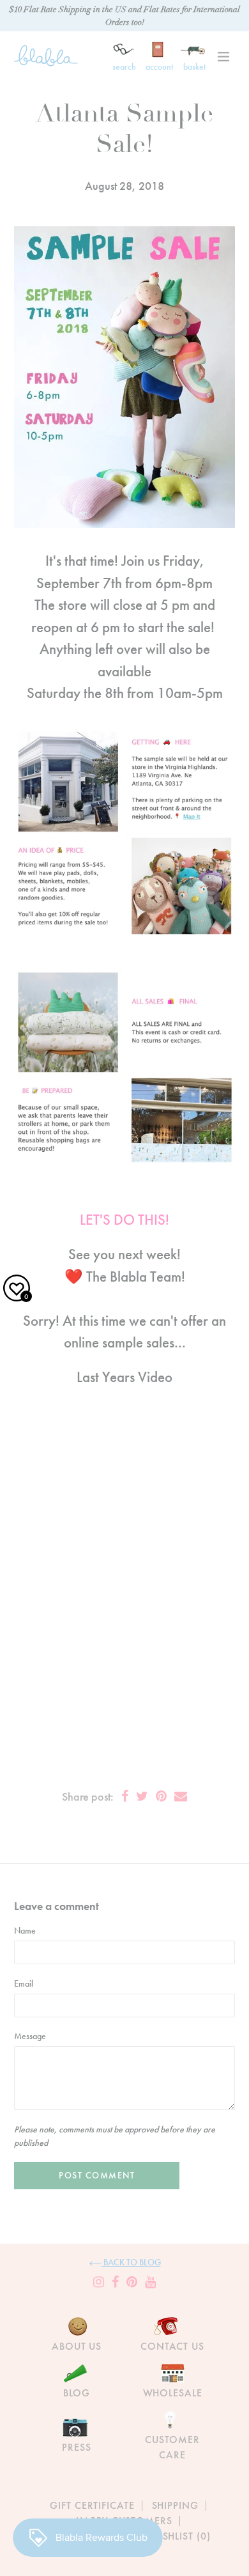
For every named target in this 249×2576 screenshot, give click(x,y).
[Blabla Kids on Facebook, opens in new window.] (115, 2282)
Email (24, 1983)
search (124, 66)
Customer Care (172, 2447)
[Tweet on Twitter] (142, 1796)
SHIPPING (175, 2505)
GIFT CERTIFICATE (92, 2505)
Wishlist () (180, 2536)
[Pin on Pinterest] (161, 1796)
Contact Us (172, 2346)
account (159, 66)
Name (25, 1930)
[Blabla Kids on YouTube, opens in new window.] (150, 2282)
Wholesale (173, 2393)
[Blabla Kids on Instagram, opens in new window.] (99, 2282)
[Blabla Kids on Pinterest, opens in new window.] (132, 2282)
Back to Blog (131, 2262)
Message (30, 2036)
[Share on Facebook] (125, 1796)
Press (76, 2447)
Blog (77, 2393)
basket (194, 66)
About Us (77, 2346)
